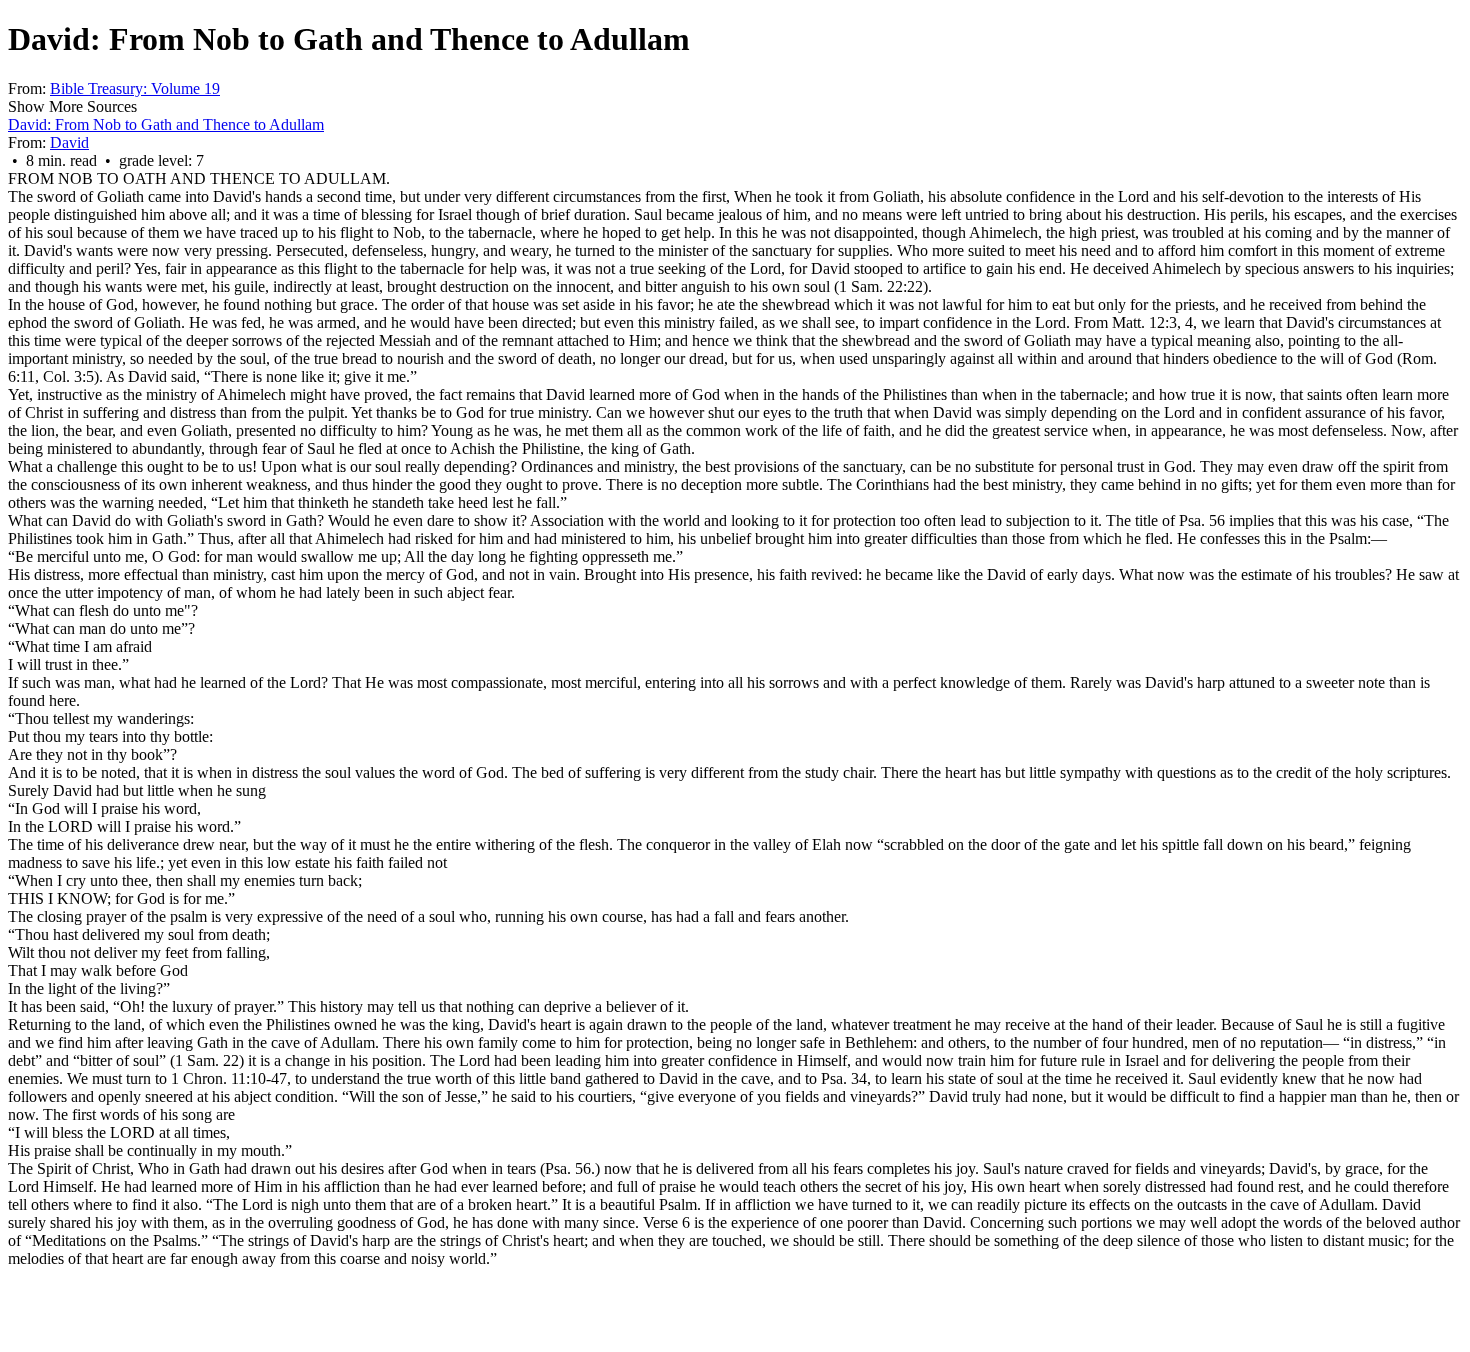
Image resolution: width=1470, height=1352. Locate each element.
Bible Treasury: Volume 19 (135, 88)
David (69, 142)
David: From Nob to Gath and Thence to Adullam (166, 124)
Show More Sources (72, 106)
